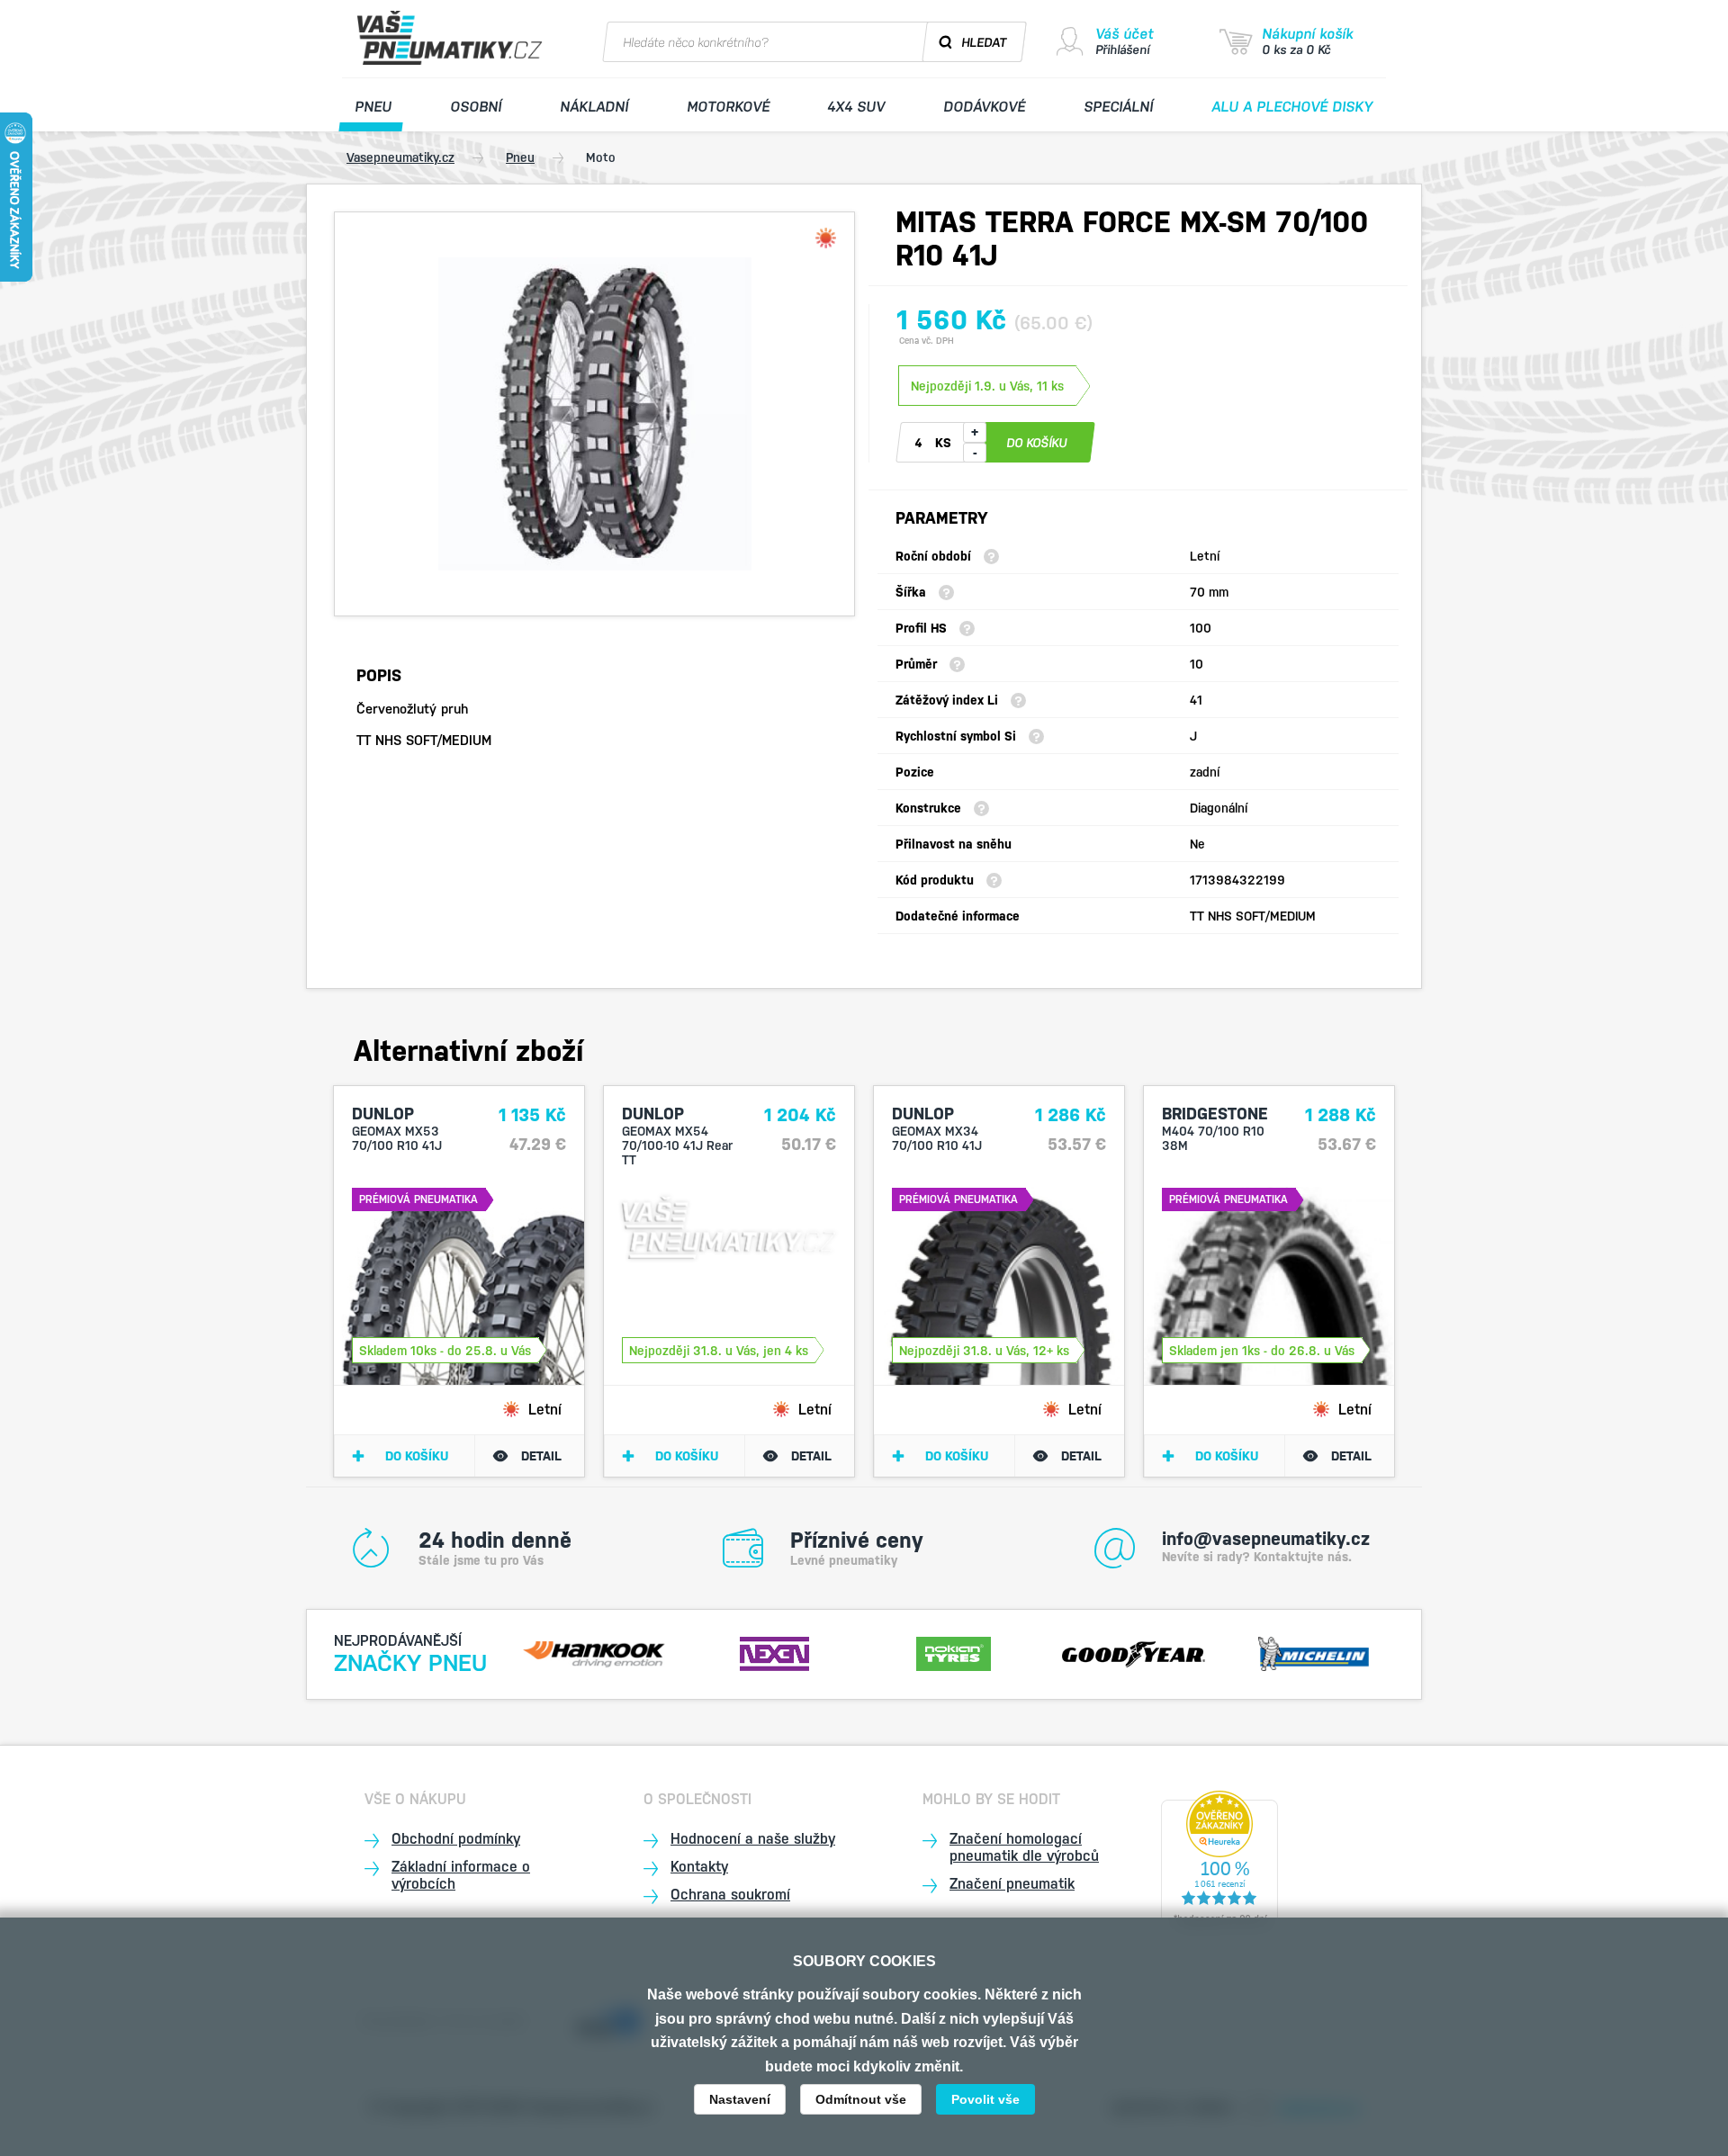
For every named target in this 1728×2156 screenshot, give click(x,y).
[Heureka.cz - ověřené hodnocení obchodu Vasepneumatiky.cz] (1219, 1861)
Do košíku (417, 1456)
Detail (541, 1456)
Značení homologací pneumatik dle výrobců (1024, 1847)
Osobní (476, 107)
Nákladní (594, 107)
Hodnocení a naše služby (753, 1839)
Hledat (985, 42)
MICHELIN (1313, 1652)
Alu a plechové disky (1293, 107)
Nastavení (740, 2099)
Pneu (374, 107)
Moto (601, 157)
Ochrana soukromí (730, 1895)
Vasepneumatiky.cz (400, 157)
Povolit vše (985, 2099)
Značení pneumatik (1012, 1884)
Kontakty (699, 1867)
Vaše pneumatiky (452, 38)
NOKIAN (954, 1652)
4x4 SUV (857, 107)
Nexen (774, 1652)
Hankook (595, 1652)
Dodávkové (985, 107)
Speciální (1119, 107)
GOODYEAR (1134, 1652)
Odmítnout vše (861, 2099)
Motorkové (728, 107)
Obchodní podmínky (456, 1839)
